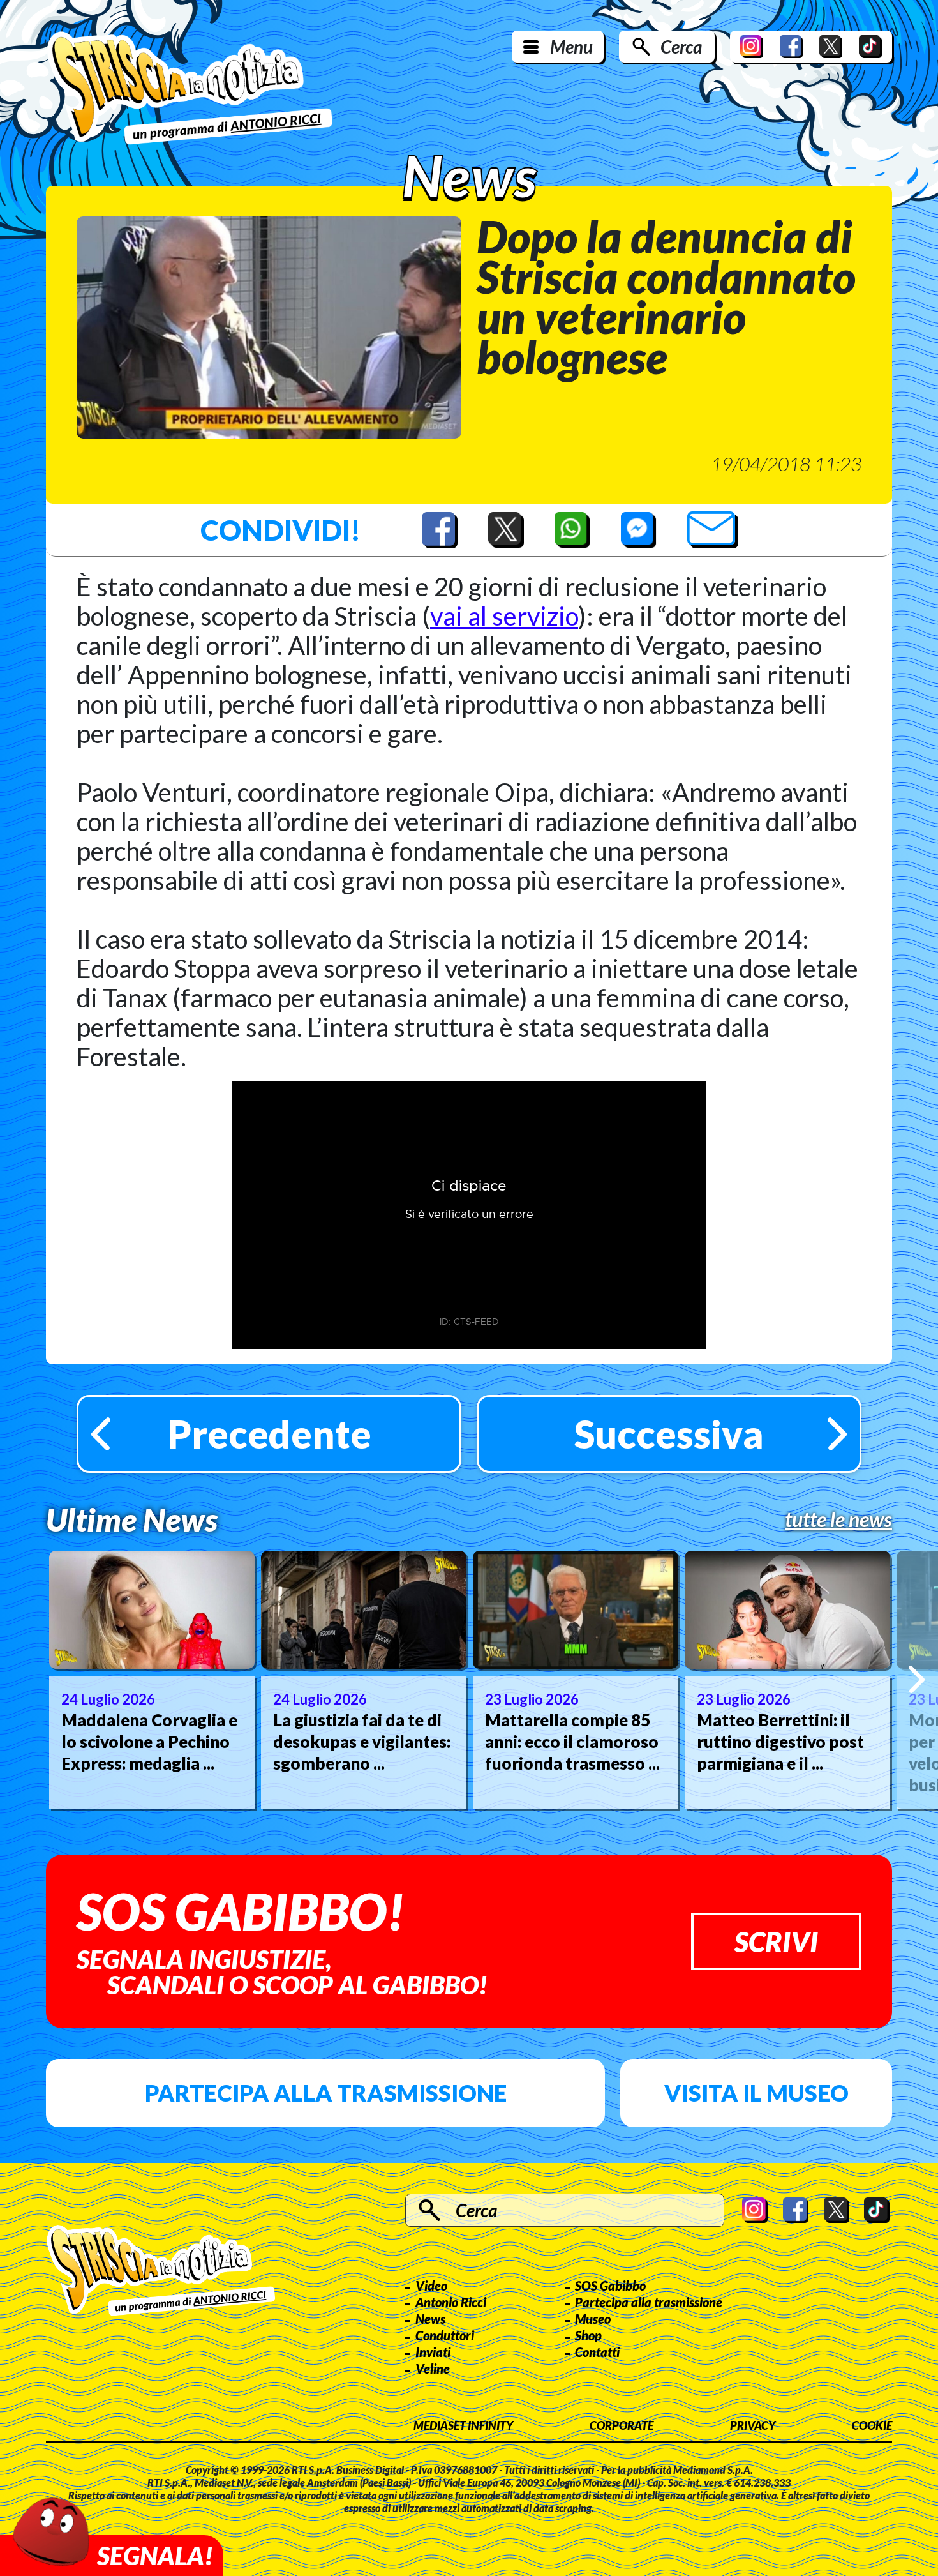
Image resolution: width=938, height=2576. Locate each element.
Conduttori (445, 2335)
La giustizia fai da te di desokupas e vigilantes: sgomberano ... (362, 1742)
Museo (593, 2319)
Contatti (597, 2352)
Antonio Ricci (451, 2302)
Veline (433, 2369)
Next (917, 1679)
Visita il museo (756, 2093)
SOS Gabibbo (610, 2286)
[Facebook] (791, 47)
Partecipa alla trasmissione (326, 2093)
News (430, 2319)
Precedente (269, 1434)
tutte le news (838, 1519)
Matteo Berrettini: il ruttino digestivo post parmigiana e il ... (780, 1742)
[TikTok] (870, 47)
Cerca (681, 47)
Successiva (669, 1434)
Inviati (433, 2352)
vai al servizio (504, 616)
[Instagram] (752, 47)
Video (431, 2286)
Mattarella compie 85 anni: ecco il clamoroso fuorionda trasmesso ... (572, 1742)
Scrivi (776, 1941)
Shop (588, 2335)
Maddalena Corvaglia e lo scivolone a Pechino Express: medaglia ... (149, 1742)
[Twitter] (831, 47)
